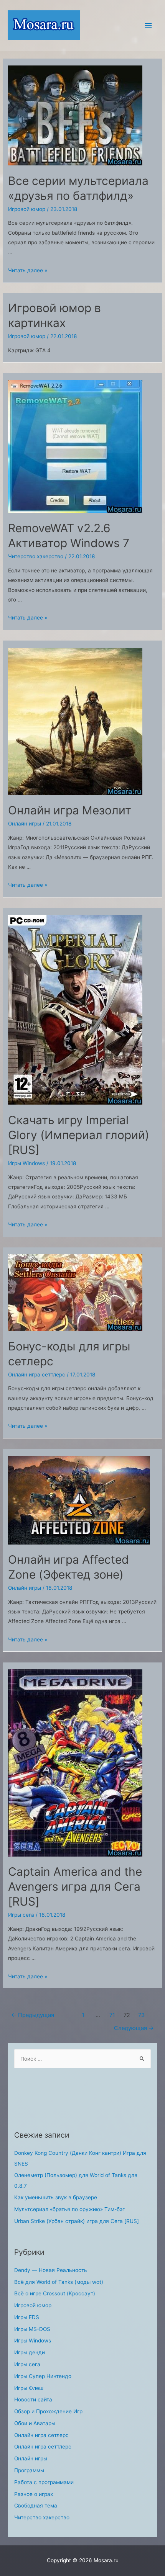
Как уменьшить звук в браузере (56, 2197)
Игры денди (30, 2352)
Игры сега (21, 1915)
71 (112, 2015)
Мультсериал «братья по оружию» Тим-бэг (69, 2209)
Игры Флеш (29, 2388)
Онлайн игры (25, 824)
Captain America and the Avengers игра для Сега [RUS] (75, 1886)
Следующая (134, 2028)
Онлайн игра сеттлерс (37, 1375)
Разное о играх (34, 2494)
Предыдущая (33, 2015)
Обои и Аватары (35, 2423)
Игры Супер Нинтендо (43, 2376)
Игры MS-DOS (32, 2329)
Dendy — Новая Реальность (51, 2270)
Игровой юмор (27, 209)
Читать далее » (28, 270)
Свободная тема (36, 2506)
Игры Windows (26, 1163)
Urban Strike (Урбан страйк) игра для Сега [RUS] (77, 2221)
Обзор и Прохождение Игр (48, 2411)
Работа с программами (44, 2482)
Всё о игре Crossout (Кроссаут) (55, 2293)
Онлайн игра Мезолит (70, 810)
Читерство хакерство (36, 556)
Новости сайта (33, 2399)
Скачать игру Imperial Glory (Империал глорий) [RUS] (79, 1135)
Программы (29, 2470)
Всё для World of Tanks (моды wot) (59, 2282)
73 (141, 2015)
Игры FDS (27, 2317)
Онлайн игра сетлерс (41, 2435)
